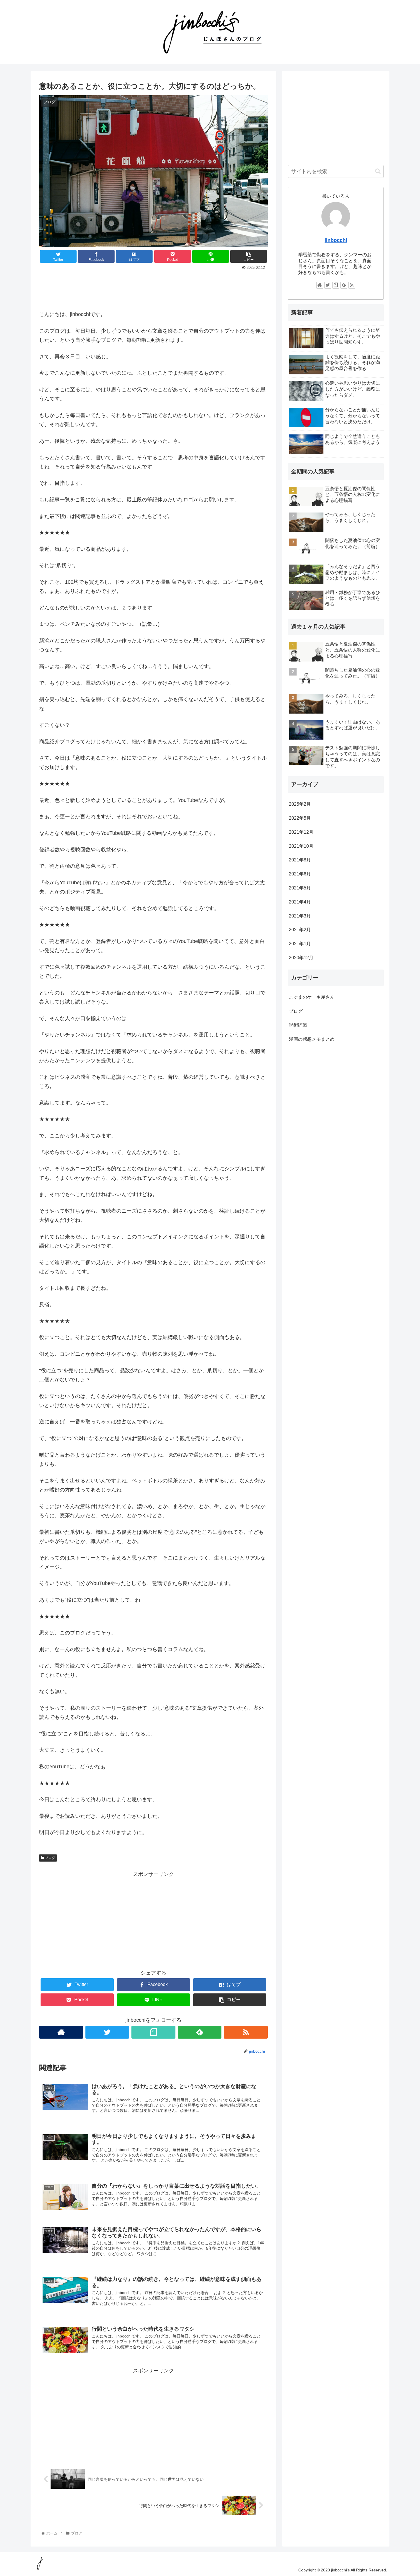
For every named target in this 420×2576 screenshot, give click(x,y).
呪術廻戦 (298, 1025)
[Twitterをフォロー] (107, 2032)
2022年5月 (300, 818)
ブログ (50, 1858)
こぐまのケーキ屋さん (312, 997)
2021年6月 (300, 874)
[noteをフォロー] (153, 2032)
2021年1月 (300, 943)
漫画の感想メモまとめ (312, 1039)
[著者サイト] (61, 2032)
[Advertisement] (153, 288)
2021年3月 (300, 916)
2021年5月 (300, 888)
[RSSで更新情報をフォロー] (246, 2032)
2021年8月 (300, 860)
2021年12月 (301, 832)
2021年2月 (300, 929)
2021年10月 (301, 846)
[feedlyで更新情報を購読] (200, 2032)
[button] (378, 171)
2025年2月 (300, 804)
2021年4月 (300, 902)
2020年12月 (301, 957)
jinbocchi (336, 240)
